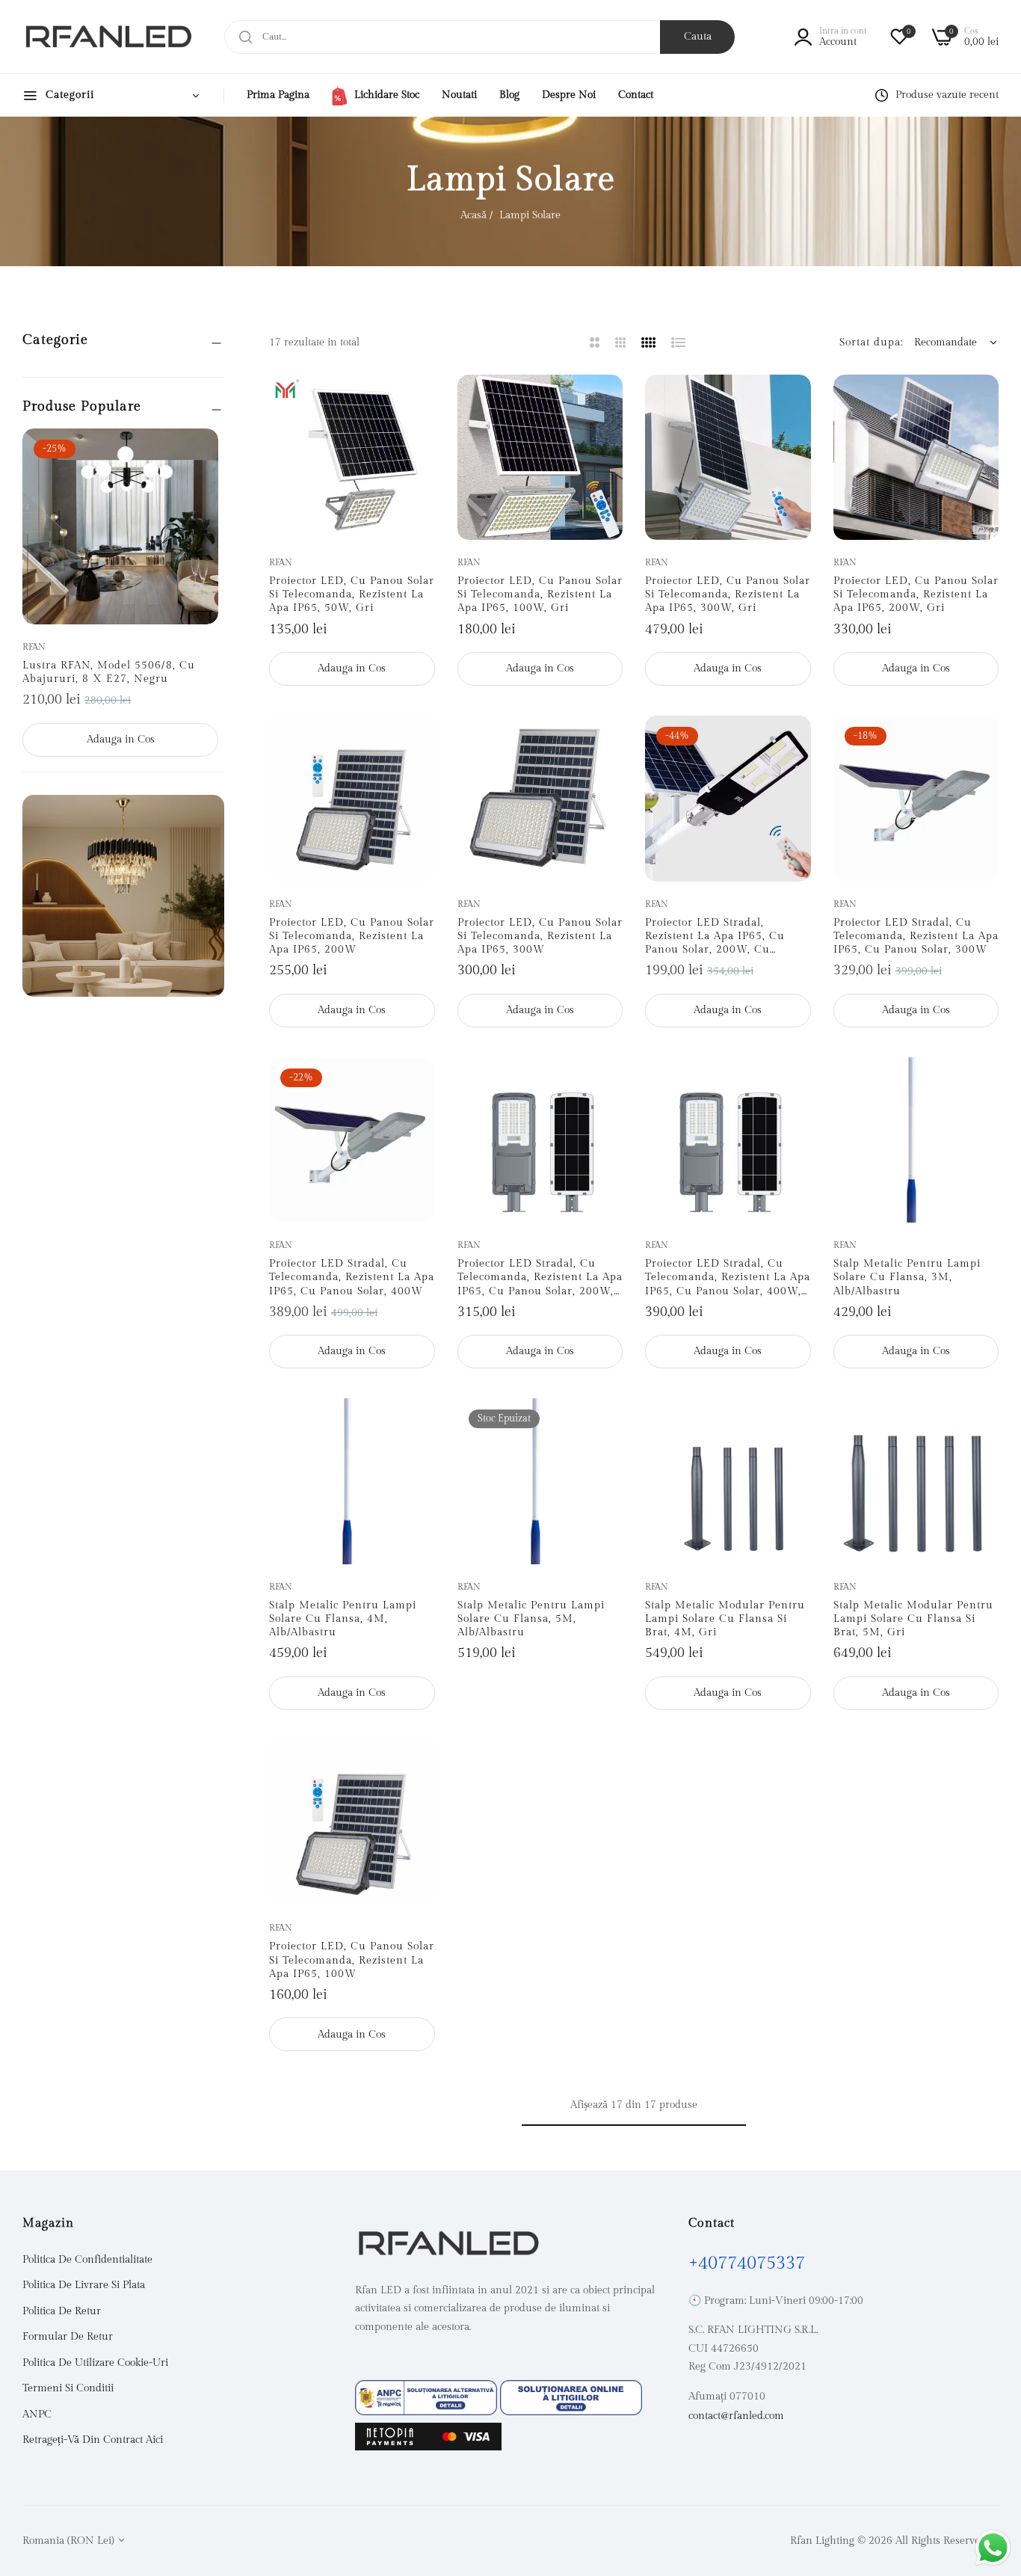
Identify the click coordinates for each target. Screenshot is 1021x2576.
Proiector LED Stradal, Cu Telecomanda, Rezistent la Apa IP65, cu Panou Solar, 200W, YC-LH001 (540, 1278)
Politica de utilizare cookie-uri (95, 2363)
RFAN (34, 647)
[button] (201, 457)
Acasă (474, 215)
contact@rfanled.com (736, 2416)
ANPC (37, 2414)
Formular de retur (68, 2337)
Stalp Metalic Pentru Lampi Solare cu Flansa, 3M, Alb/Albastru (907, 1277)
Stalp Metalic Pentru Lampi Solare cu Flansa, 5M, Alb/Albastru (531, 1619)
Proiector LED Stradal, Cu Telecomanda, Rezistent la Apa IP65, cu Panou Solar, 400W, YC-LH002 (728, 1278)
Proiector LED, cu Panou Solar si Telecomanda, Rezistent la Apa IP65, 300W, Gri (728, 594)
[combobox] (479, 37)
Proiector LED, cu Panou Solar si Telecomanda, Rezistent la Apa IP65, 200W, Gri (916, 594)
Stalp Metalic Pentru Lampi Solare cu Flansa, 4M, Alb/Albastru (343, 1619)
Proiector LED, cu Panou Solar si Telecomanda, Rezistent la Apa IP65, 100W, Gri (540, 594)
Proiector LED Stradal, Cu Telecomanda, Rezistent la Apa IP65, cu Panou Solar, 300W (916, 936)
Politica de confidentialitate (87, 2260)
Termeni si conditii (68, 2388)
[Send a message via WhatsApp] (993, 2548)
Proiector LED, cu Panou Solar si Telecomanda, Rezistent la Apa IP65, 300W (540, 936)
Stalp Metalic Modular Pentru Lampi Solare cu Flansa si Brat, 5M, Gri (913, 1619)
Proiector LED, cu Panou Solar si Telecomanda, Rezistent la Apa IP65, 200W (352, 936)
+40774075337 (747, 2263)
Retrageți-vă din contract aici (93, 2440)
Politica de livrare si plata (84, 2285)
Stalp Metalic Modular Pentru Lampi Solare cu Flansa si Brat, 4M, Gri (725, 1619)
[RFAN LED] (108, 37)
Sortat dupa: (871, 342)
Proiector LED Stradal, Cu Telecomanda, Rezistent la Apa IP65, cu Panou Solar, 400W (352, 1277)
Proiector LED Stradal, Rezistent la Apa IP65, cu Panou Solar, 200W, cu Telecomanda (715, 937)
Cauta (698, 37)
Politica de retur (62, 2311)
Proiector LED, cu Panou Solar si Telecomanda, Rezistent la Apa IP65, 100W (352, 1960)
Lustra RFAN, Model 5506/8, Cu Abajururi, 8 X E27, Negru (109, 672)
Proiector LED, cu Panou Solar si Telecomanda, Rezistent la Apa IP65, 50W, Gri (352, 594)
